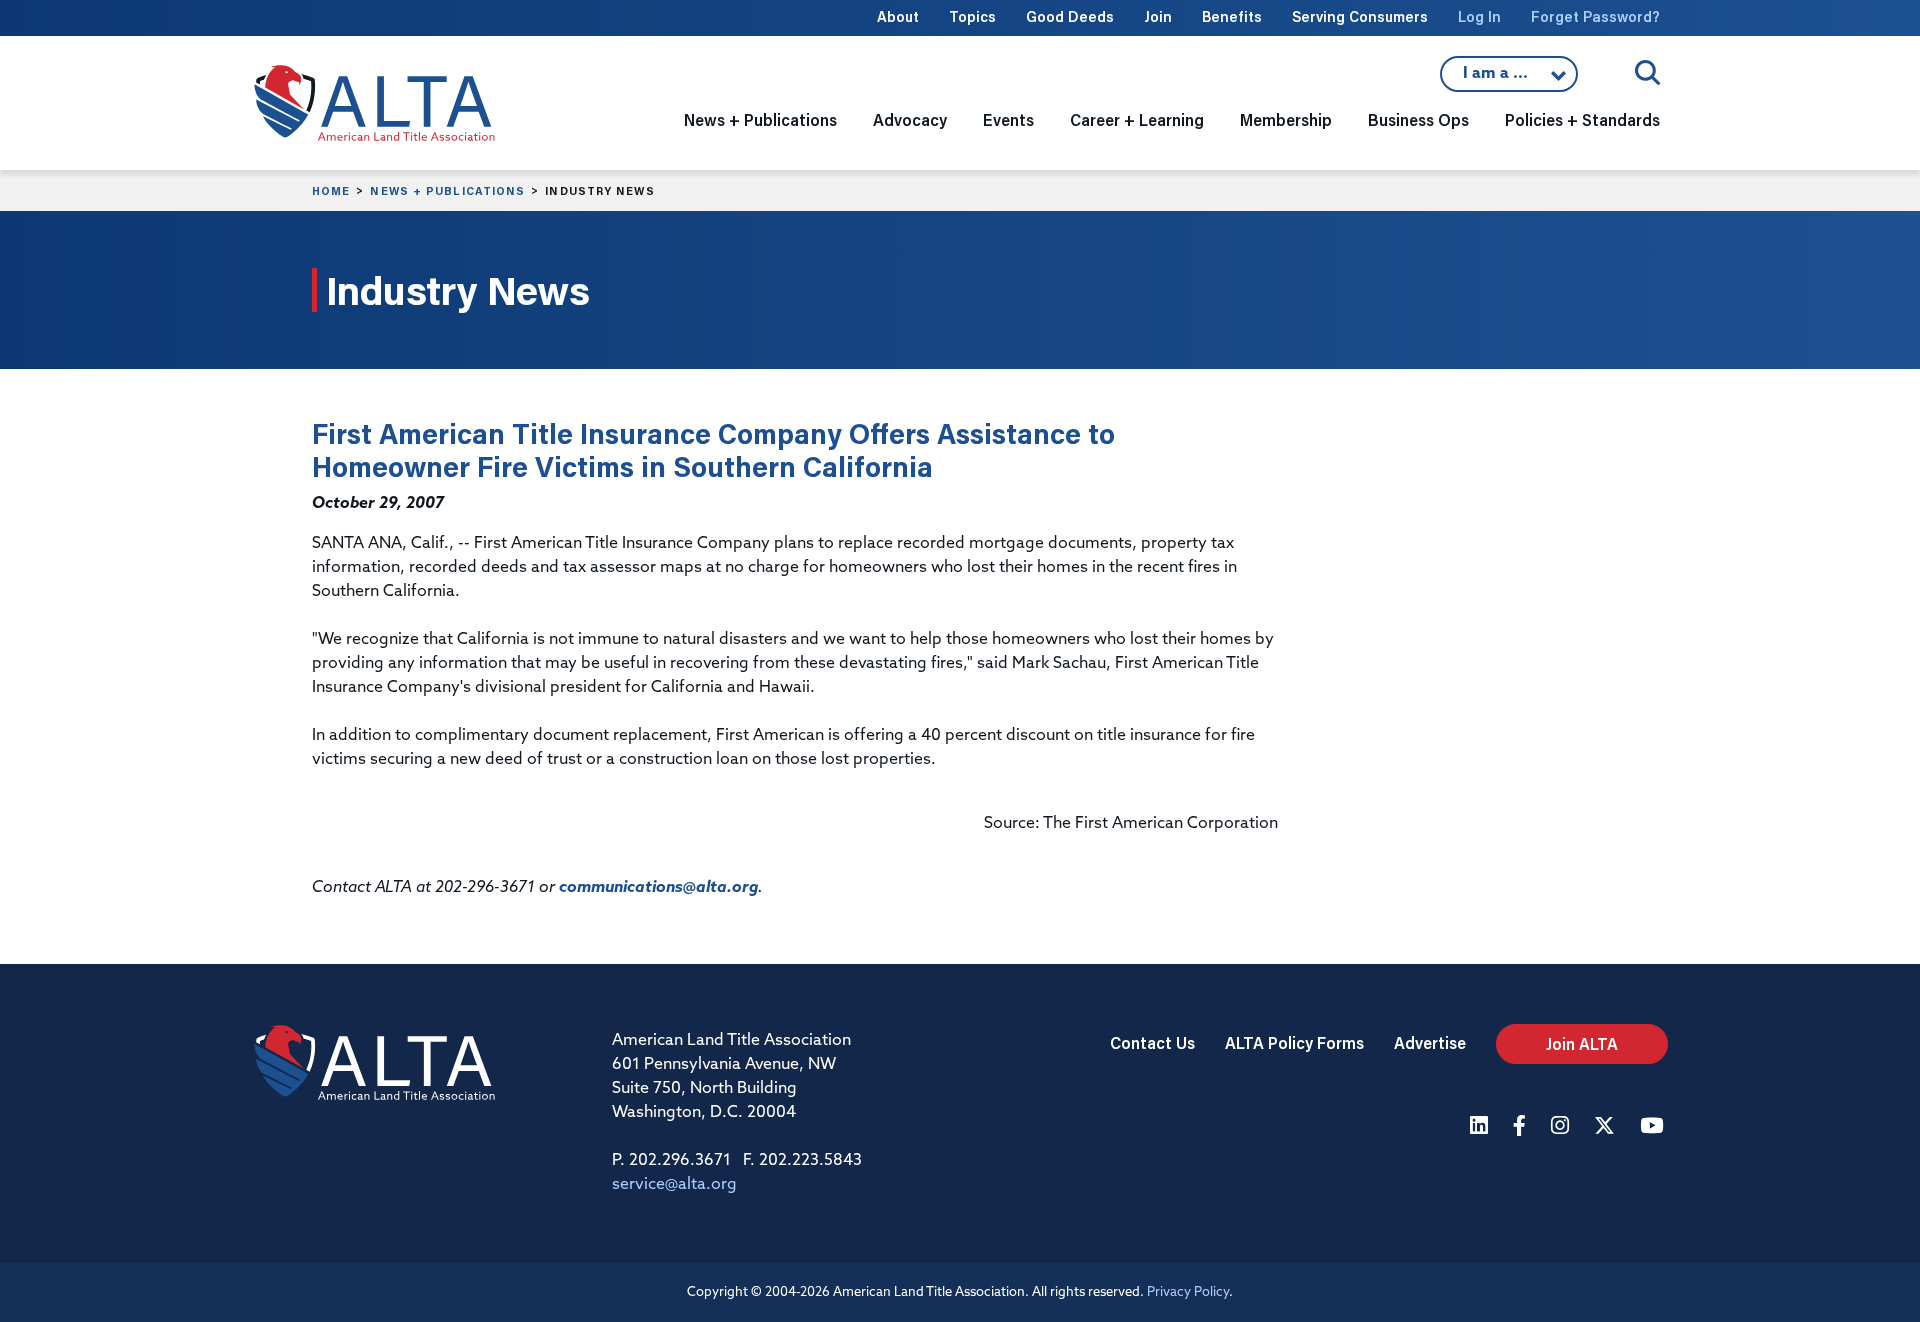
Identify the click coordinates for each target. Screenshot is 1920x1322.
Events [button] (1008, 119)
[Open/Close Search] (1647, 72)
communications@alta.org (658, 888)
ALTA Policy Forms (1294, 1042)
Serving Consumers (1360, 16)
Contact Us (1152, 1042)
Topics (972, 16)
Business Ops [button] (1418, 119)
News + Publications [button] (760, 119)
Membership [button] (1286, 119)
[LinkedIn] (1481, 1127)
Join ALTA (1582, 1043)
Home (331, 191)
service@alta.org (674, 1185)
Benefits (1232, 16)
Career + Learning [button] (1137, 119)
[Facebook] (1522, 1127)
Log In (1479, 16)
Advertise (1430, 1042)
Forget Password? (1595, 16)
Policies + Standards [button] (1582, 119)
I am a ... (1509, 79)
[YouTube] (1654, 1127)
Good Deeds (1070, 16)
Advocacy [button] (910, 119)
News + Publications (447, 191)
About (898, 16)
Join (1158, 16)
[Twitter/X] (1607, 1127)
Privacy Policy (1188, 1292)
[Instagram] (1562, 1127)
